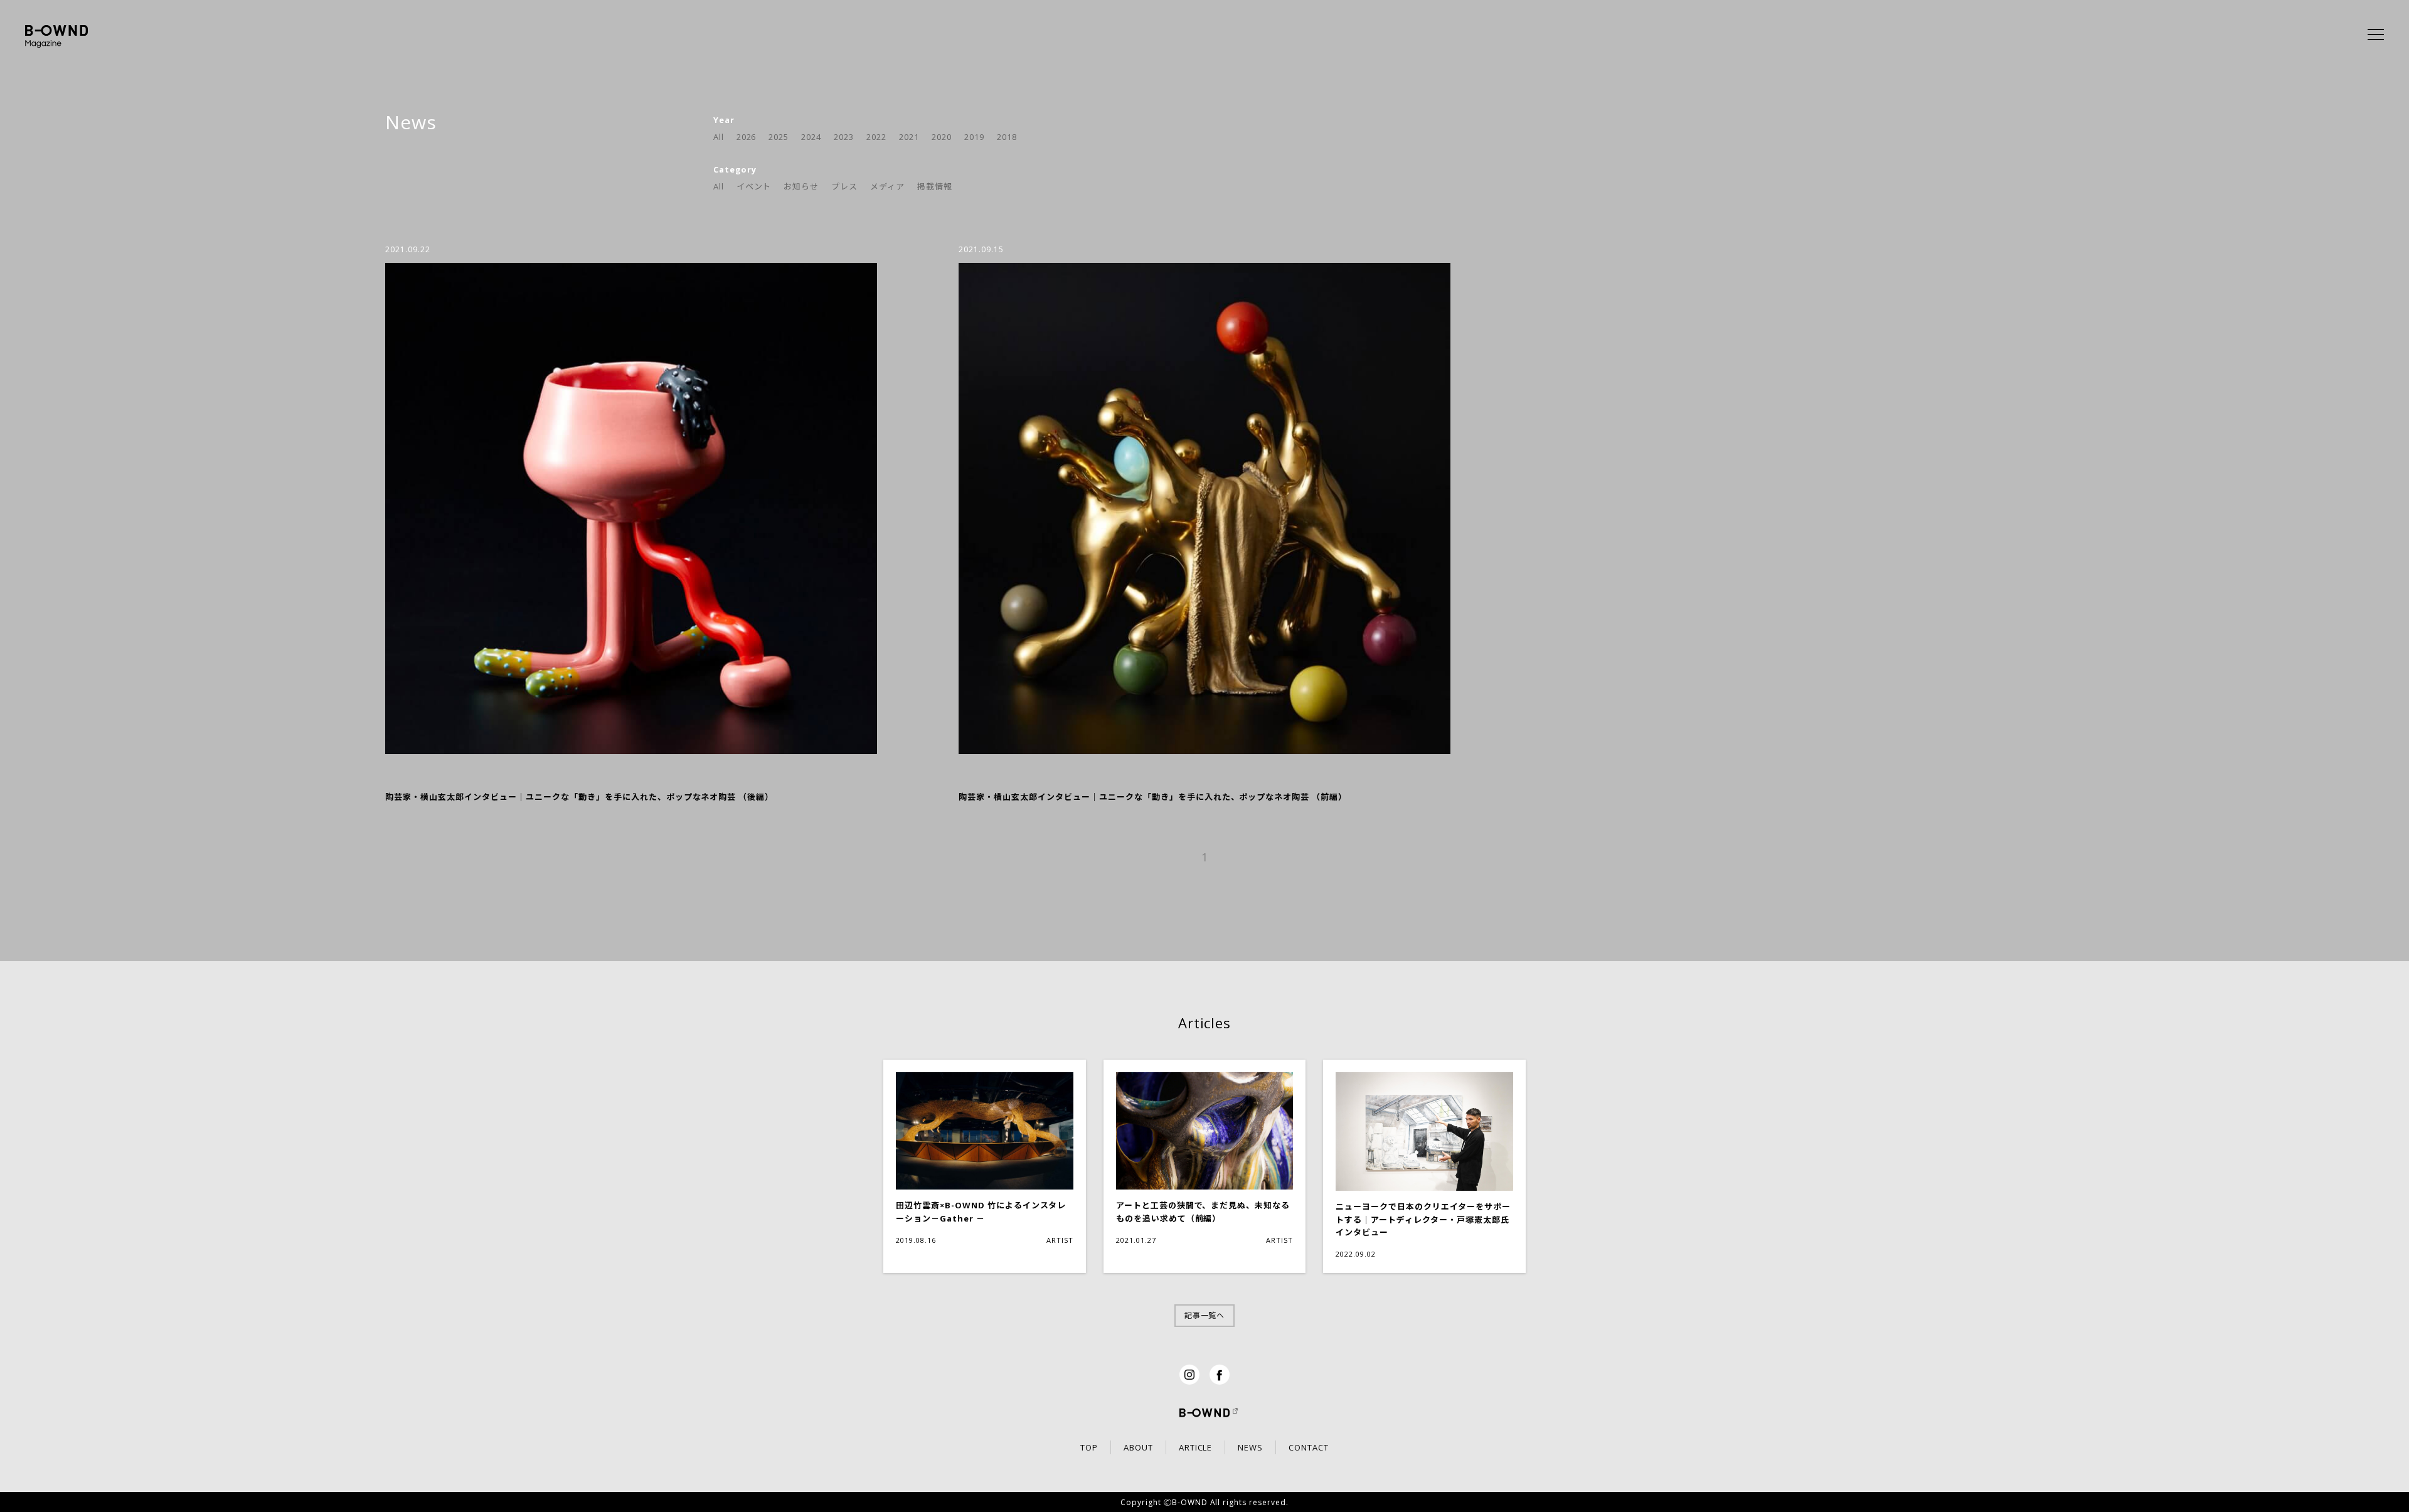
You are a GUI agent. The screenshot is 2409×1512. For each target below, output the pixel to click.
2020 (942, 137)
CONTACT (1309, 1447)
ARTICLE (1196, 1447)
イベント (754, 186)
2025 (779, 137)
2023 (844, 137)
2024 (811, 137)
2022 (876, 137)
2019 (974, 137)
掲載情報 (935, 186)
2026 (747, 137)
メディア (887, 186)
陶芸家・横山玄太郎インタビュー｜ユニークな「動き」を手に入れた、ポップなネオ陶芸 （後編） (579, 797)
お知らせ (801, 186)
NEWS (1250, 1447)
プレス (844, 186)
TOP (1089, 1447)
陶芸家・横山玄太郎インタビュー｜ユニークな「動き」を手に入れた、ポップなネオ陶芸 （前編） (1153, 797)
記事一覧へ (1205, 1315)
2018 (1007, 137)
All (719, 137)
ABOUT (1138, 1447)
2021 (909, 137)
